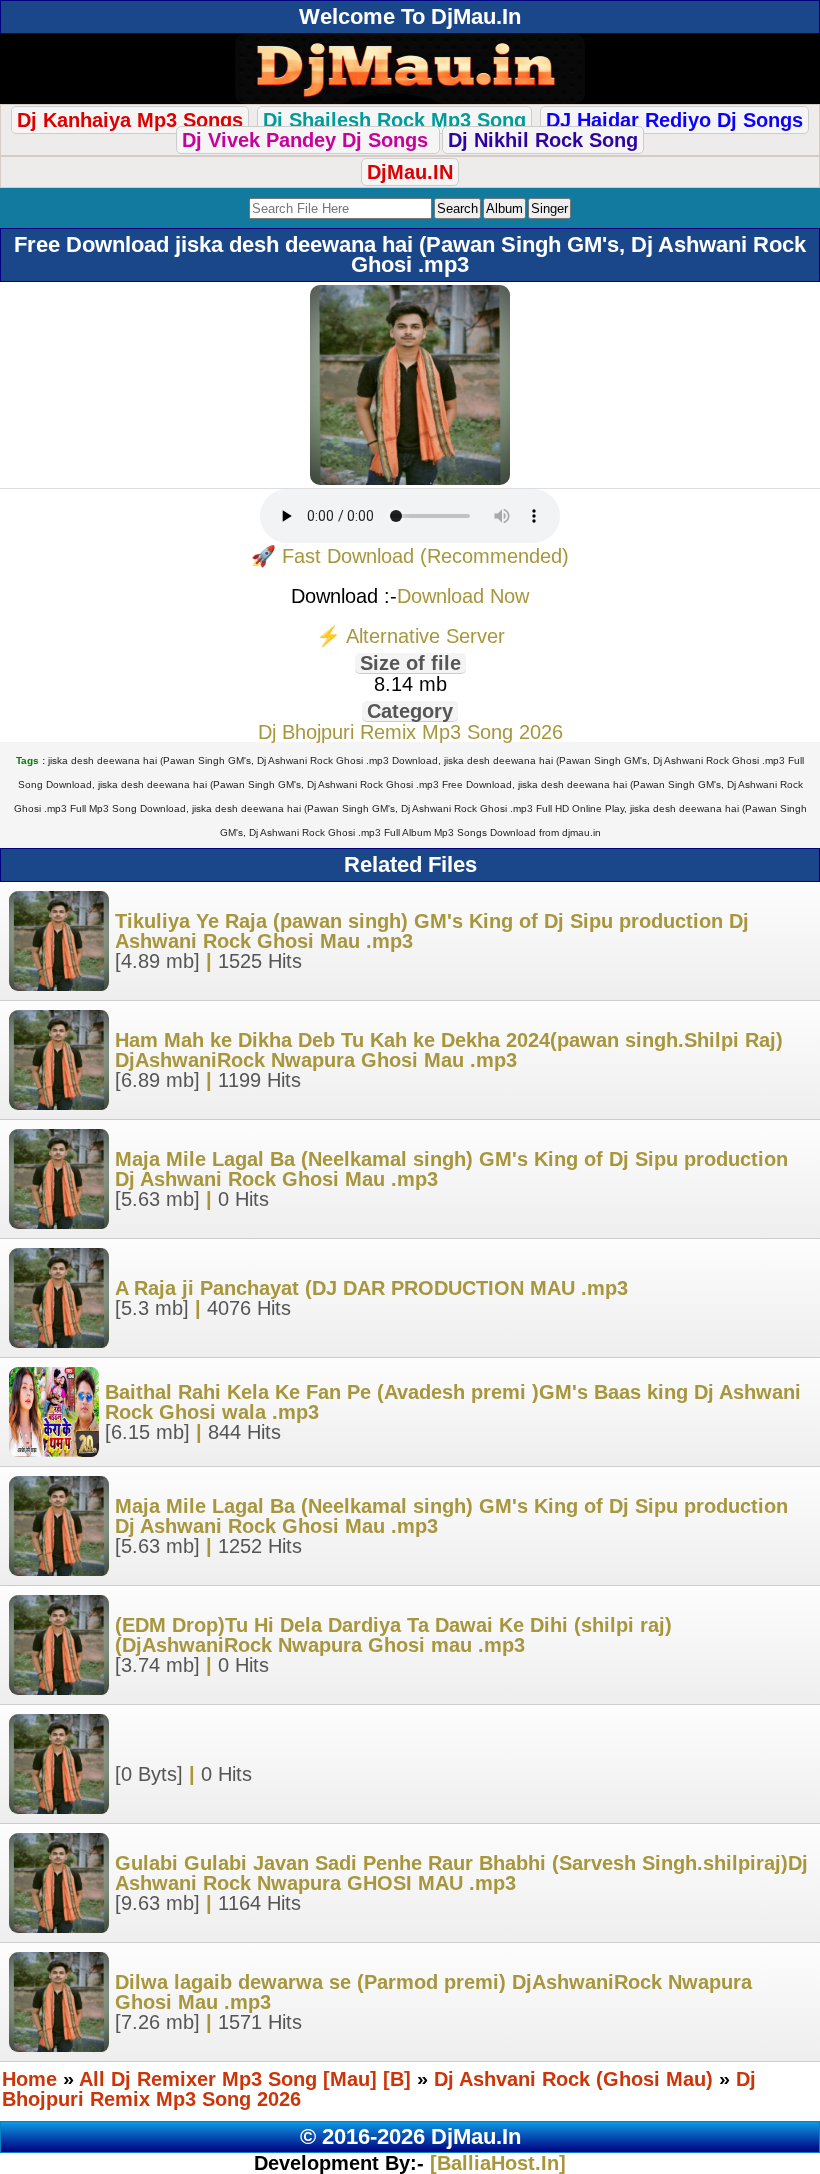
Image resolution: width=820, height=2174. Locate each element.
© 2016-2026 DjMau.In (410, 2136)
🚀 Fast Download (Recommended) (410, 556)
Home (29, 2079)
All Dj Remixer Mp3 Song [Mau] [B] (245, 2079)
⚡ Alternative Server (410, 636)
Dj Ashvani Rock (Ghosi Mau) (573, 2079)
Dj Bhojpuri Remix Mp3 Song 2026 (410, 732)
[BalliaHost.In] (495, 2163)
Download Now (463, 596)
